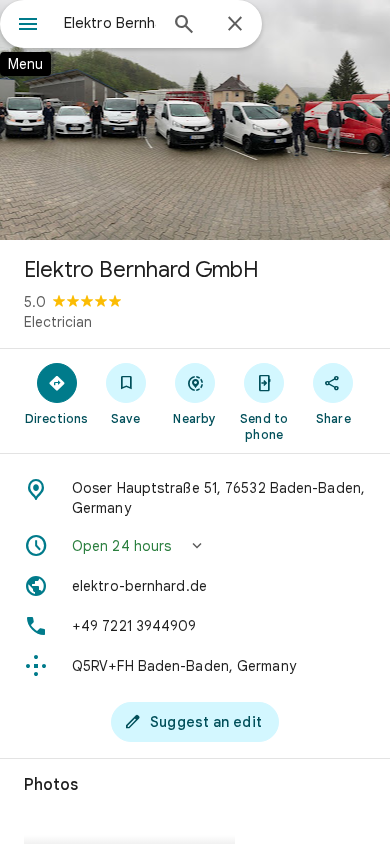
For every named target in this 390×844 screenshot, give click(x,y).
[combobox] (110, 23)
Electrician (58, 322)
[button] (195, 546)
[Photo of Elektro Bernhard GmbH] (195, 120)
